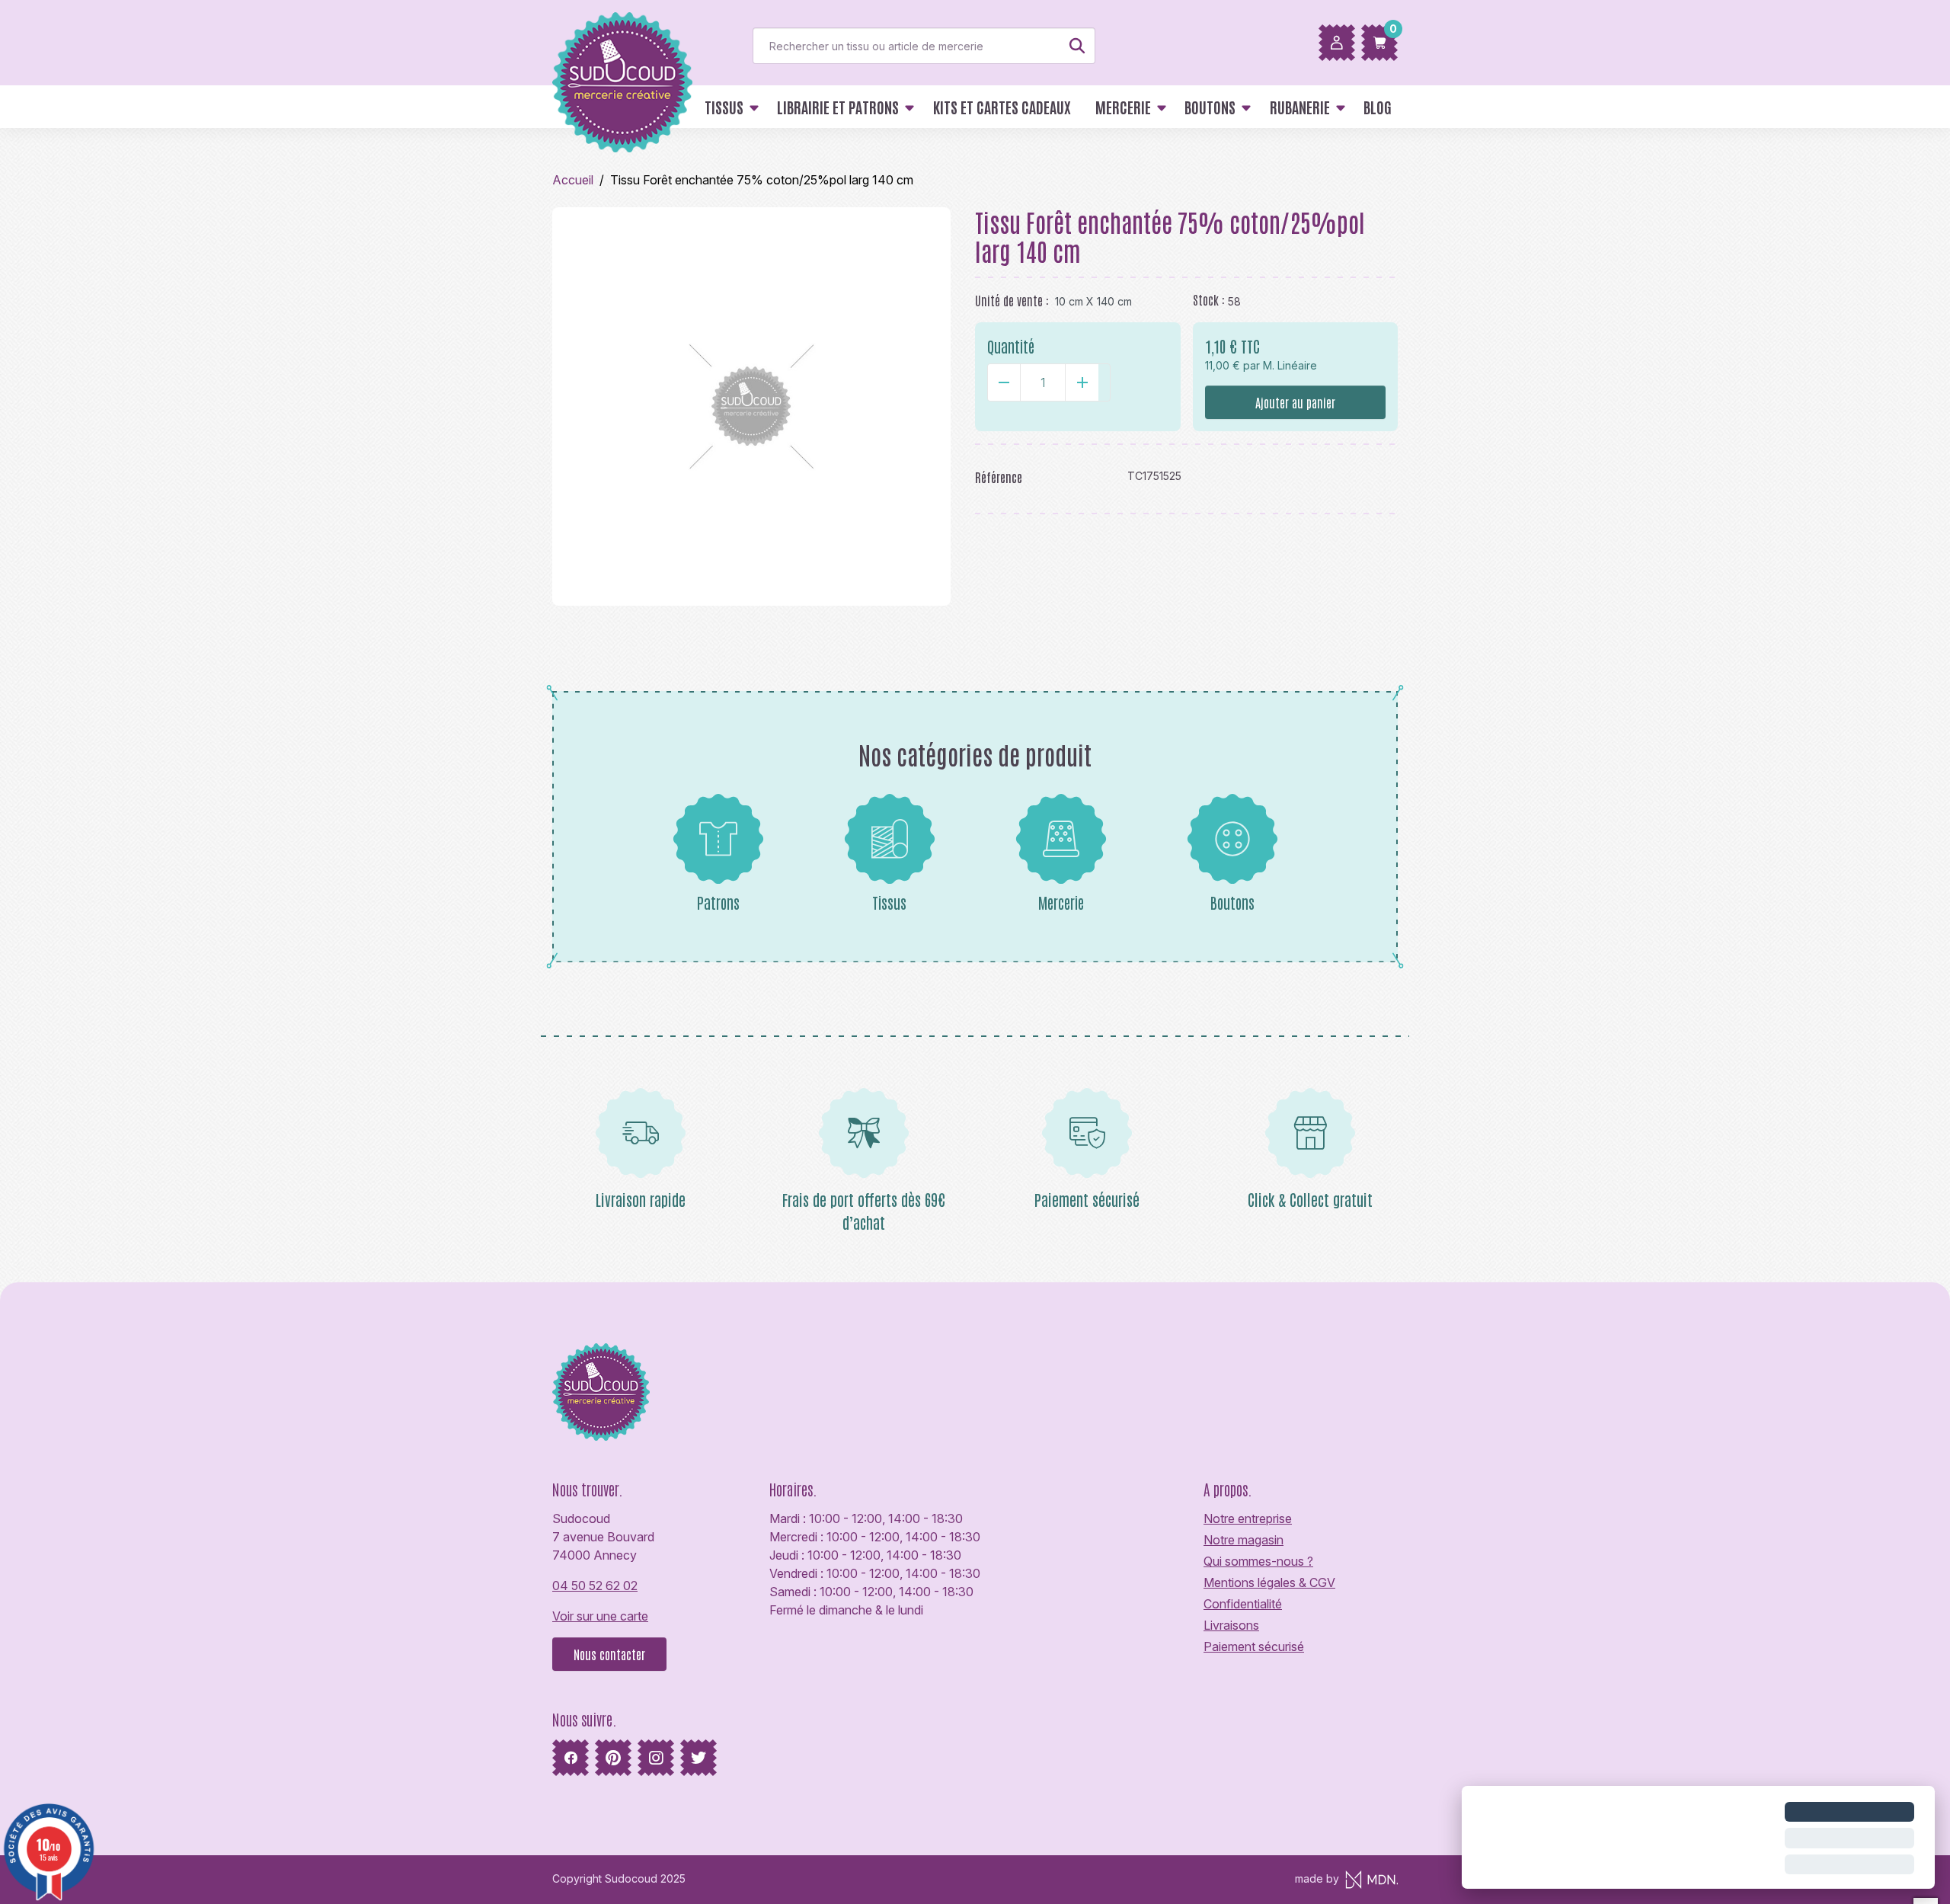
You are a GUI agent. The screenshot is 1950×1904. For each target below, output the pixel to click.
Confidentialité (1243, 1604)
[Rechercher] (1077, 46)
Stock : (1209, 299)
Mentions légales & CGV (1269, 1582)
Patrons (718, 902)
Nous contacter (609, 1654)
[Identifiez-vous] (1337, 43)
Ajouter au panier (1295, 402)
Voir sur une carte (600, 1616)
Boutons (1232, 902)
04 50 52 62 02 (595, 1586)
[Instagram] (656, 1758)
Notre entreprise (1248, 1518)
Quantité (1011, 346)
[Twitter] (698, 1758)
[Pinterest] (613, 1758)
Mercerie (1061, 902)
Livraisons (1231, 1625)
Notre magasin (1244, 1540)
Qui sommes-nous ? (1258, 1561)
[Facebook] (571, 1758)
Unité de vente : (1012, 300)
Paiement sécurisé (1254, 1646)
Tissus (889, 902)
